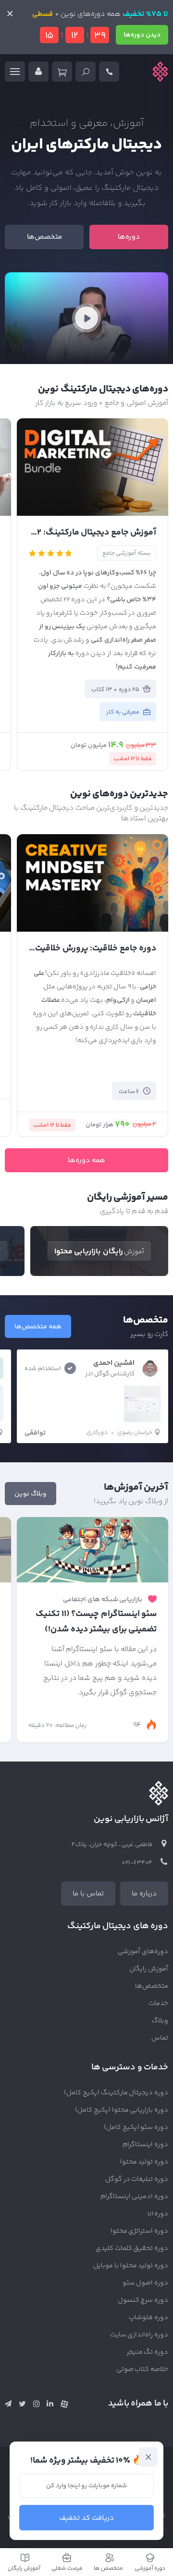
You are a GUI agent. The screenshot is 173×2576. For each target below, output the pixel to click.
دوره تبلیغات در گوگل (137, 2179)
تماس (160, 2038)
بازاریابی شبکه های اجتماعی (103, 1600)
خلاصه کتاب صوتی (142, 2369)
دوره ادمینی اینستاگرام (135, 2197)
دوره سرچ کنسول (143, 2300)
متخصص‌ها (44, 237)
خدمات (158, 2004)
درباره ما (144, 1894)
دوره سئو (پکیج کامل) (136, 2127)
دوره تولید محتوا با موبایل (131, 2266)
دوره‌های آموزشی (143, 1952)
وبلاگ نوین (31, 1494)
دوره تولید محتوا (144, 2162)
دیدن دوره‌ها (142, 35)
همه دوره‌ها (86, 1160)
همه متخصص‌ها (38, 1327)
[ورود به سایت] (38, 72)
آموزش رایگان (149, 1969)
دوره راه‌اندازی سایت (139, 2335)
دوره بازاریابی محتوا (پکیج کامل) (122, 2110)
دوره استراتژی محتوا (140, 2231)
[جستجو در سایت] (86, 72)
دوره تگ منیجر (148, 2352)
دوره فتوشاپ (148, 2318)
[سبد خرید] (62, 72)
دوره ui (158, 2214)
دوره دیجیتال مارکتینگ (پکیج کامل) (116, 2093)
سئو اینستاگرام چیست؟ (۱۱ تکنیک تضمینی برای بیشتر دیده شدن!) (96, 1622)
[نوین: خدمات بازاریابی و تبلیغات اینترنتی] (160, 72)
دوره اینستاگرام (145, 2145)
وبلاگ (160, 2021)
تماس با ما (88, 1894)
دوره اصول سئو (146, 2283)
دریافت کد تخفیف (86, 2518)
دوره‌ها (129, 237)
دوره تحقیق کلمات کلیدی (132, 2248)
